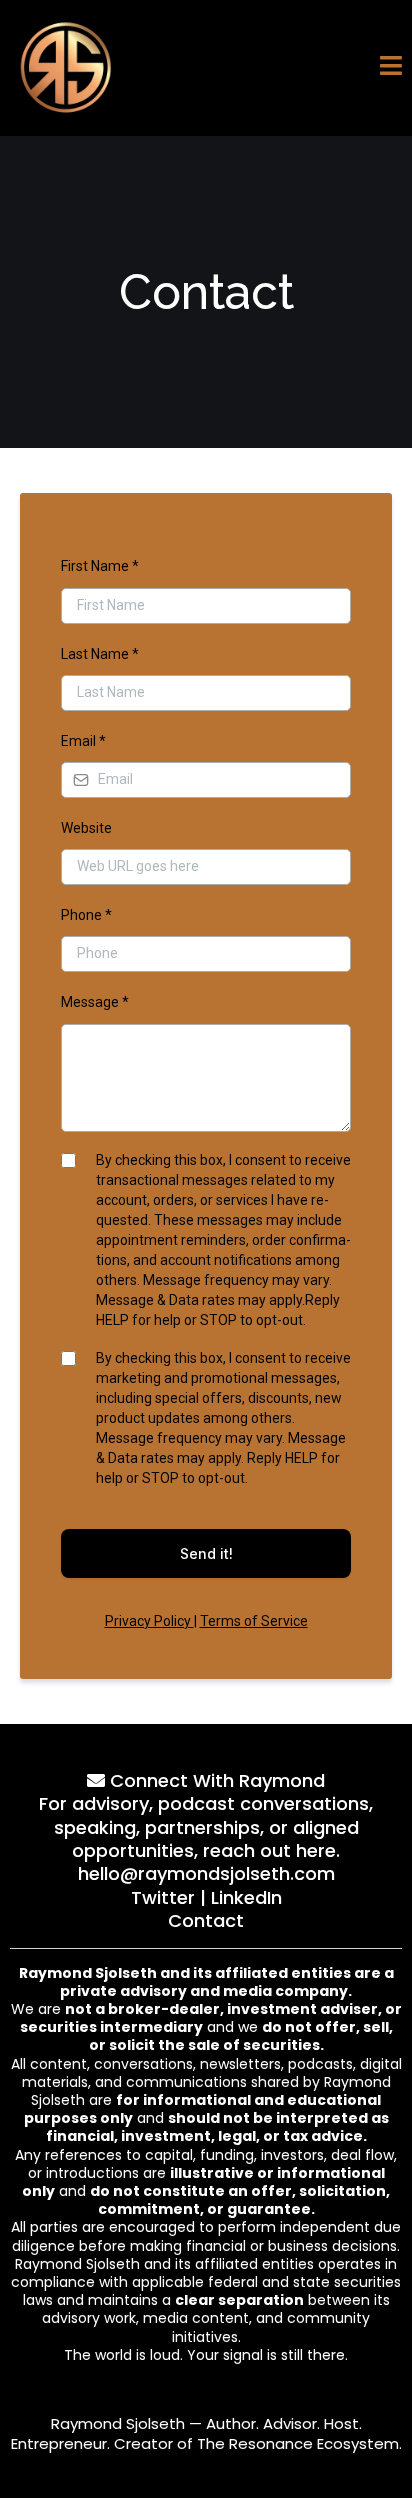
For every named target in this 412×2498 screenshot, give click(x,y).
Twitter (163, 1897)
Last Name (100, 654)
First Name (100, 566)
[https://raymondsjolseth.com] (65, 68)
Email (83, 741)
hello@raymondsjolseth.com (206, 1873)
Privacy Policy (149, 1621)
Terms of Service (254, 1621)
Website (86, 828)
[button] (391, 68)
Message (95, 1002)
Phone (86, 915)
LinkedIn (246, 1897)
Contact (206, 1920)
